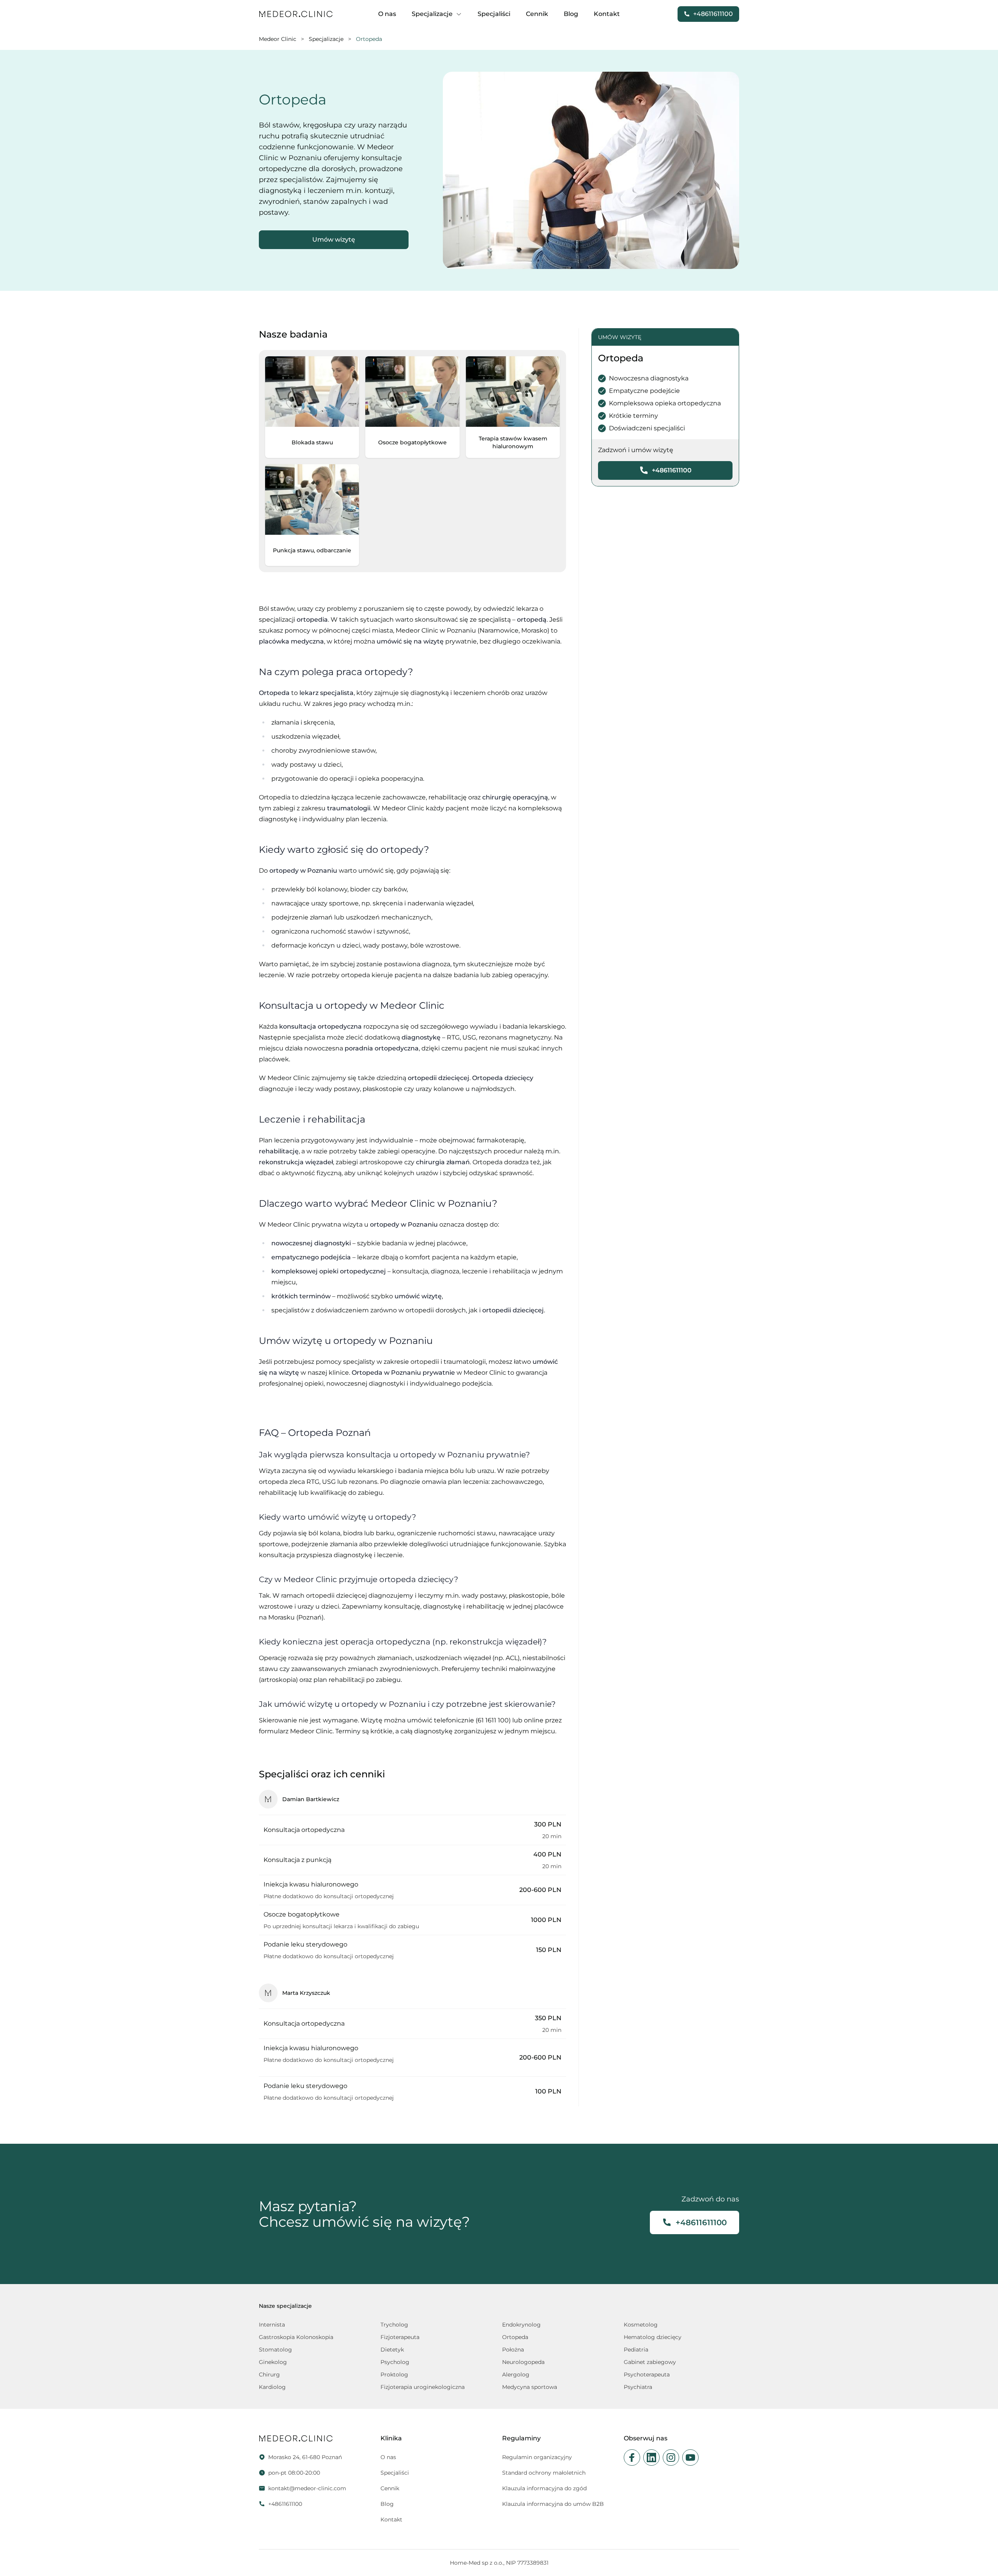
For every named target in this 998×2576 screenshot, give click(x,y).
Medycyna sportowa (530, 2387)
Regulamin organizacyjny (537, 2457)
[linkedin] (651, 2458)
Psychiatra (638, 2387)
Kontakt (607, 14)
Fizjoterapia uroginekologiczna (423, 2387)
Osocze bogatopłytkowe (412, 442)
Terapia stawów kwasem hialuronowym (513, 442)
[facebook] (632, 2458)
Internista (272, 2325)
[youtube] (690, 2458)
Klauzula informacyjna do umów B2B (553, 2504)
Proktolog (394, 2374)
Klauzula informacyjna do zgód (544, 2488)
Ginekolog (273, 2362)
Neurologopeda (523, 2362)
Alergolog (516, 2374)
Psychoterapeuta (647, 2374)
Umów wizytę (334, 240)
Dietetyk (392, 2350)
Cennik (537, 14)
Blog (571, 14)
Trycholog (394, 2325)
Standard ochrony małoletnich (544, 2473)
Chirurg (269, 2374)
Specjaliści (494, 14)
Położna (513, 2350)
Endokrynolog (521, 2325)
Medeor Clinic (278, 39)
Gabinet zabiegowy (650, 2362)
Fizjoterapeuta (400, 2337)
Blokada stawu (312, 442)
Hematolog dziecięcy (653, 2337)
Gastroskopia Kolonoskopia (296, 2337)
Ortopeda (515, 2337)
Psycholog (395, 2362)
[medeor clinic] (296, 14)
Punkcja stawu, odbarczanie (312, 550)
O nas (387, 14)
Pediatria (636, 2350)
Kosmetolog (641, 2325)
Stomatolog (275, 2350)
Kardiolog (272, 2387)
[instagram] (671, 2458)
